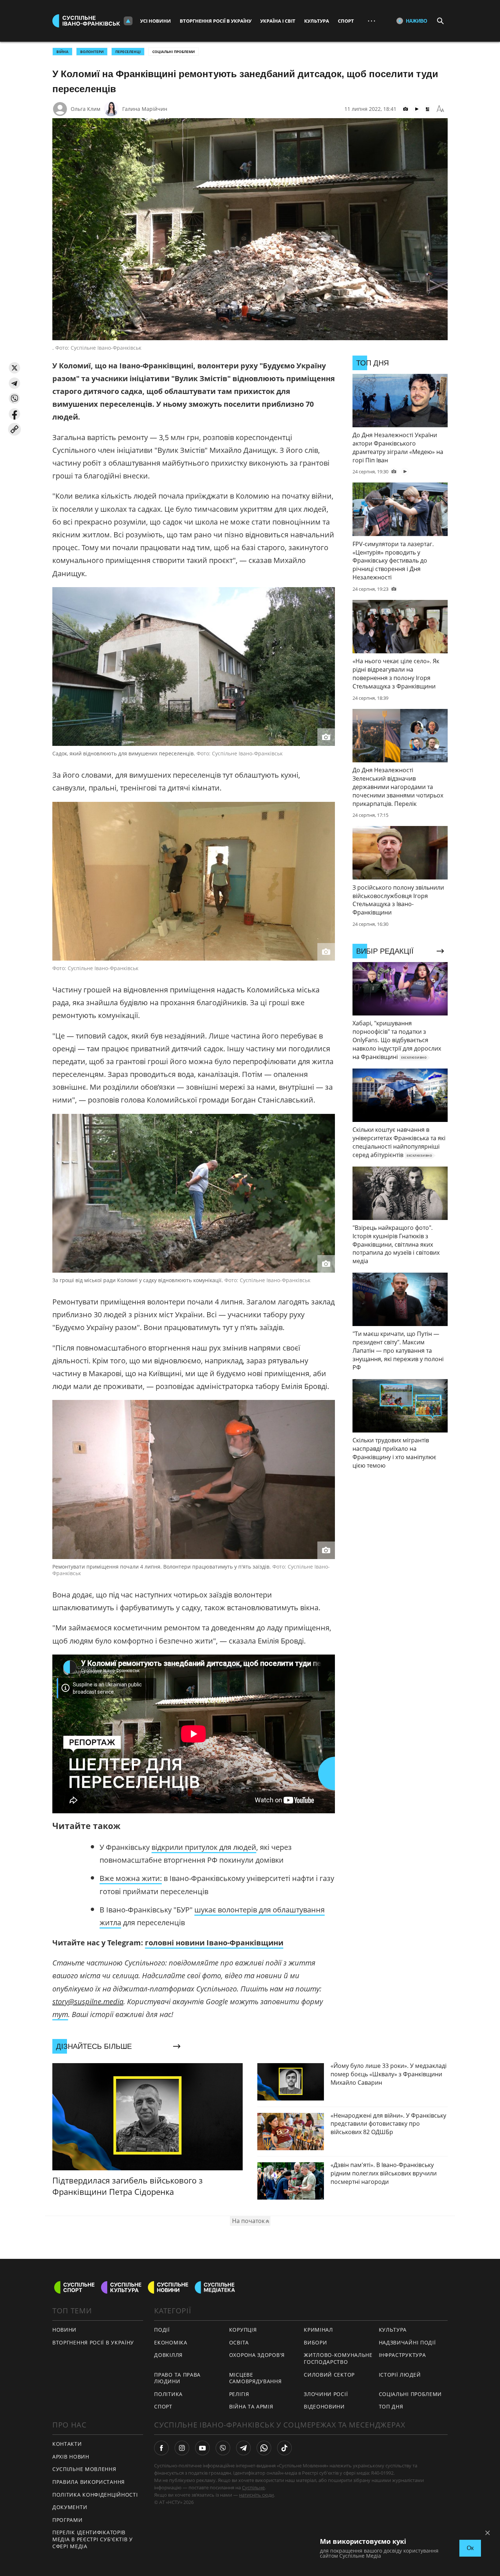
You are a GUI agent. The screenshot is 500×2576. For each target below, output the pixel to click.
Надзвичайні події (407, 2342)
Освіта (239, 2342)
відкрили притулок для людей (204, 1847)
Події (162, 2330)
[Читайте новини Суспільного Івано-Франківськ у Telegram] (243, 2448)
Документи (70, 2507)
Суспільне (253, 2487)
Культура (317, 21)
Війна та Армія (251, 2406)
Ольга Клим (85, 109)
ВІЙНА (62, 52)
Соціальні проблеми (173, 52)
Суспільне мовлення (84, 2469)
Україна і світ (278, 21)
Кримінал (318, 2330)
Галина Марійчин (145, 109)
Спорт (346, 21)
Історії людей (400, 2375)
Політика (168, 2394)
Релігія (239, 2394)
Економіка (171, 2342)
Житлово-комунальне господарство (338, 2358)
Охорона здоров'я (257, 2355)
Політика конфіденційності (95, 2495)
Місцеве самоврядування (255, 2378)
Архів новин (71, 2457)
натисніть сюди (256, 2495)
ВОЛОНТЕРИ (92, 52)
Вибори (315, 2342)
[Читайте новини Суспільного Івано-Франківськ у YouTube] (202, 2448)
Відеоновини (324, 2406)
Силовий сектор (329, 2375)
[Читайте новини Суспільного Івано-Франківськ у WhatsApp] (264, 2448)
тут (60, 2014)
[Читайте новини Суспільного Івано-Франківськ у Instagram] (182, 2448)
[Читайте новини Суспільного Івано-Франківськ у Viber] (223, 2448)
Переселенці (128, 52)
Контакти (67, 2444)
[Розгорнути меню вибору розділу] (128, 21)
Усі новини (156, 21)
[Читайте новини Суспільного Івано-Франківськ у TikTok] (284, 2448)
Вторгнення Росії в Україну (216, 21)
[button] (14, 368)
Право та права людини (177, 2378)
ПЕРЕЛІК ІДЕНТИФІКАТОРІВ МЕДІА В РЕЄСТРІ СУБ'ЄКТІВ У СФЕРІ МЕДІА (93, 2539)
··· (372, 21)
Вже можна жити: (131, 1878)
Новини (64, 2330)
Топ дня (391, 2406)
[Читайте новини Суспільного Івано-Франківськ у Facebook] (161, 2448)
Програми (68, 2520)
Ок (470, 2548)
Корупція (243, 2330)
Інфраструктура (402, 2355)
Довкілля (168, 2355)
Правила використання (89, 2482)
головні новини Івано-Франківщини (214, 1943)
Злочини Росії (326, 2394)
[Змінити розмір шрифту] (440, 109)
